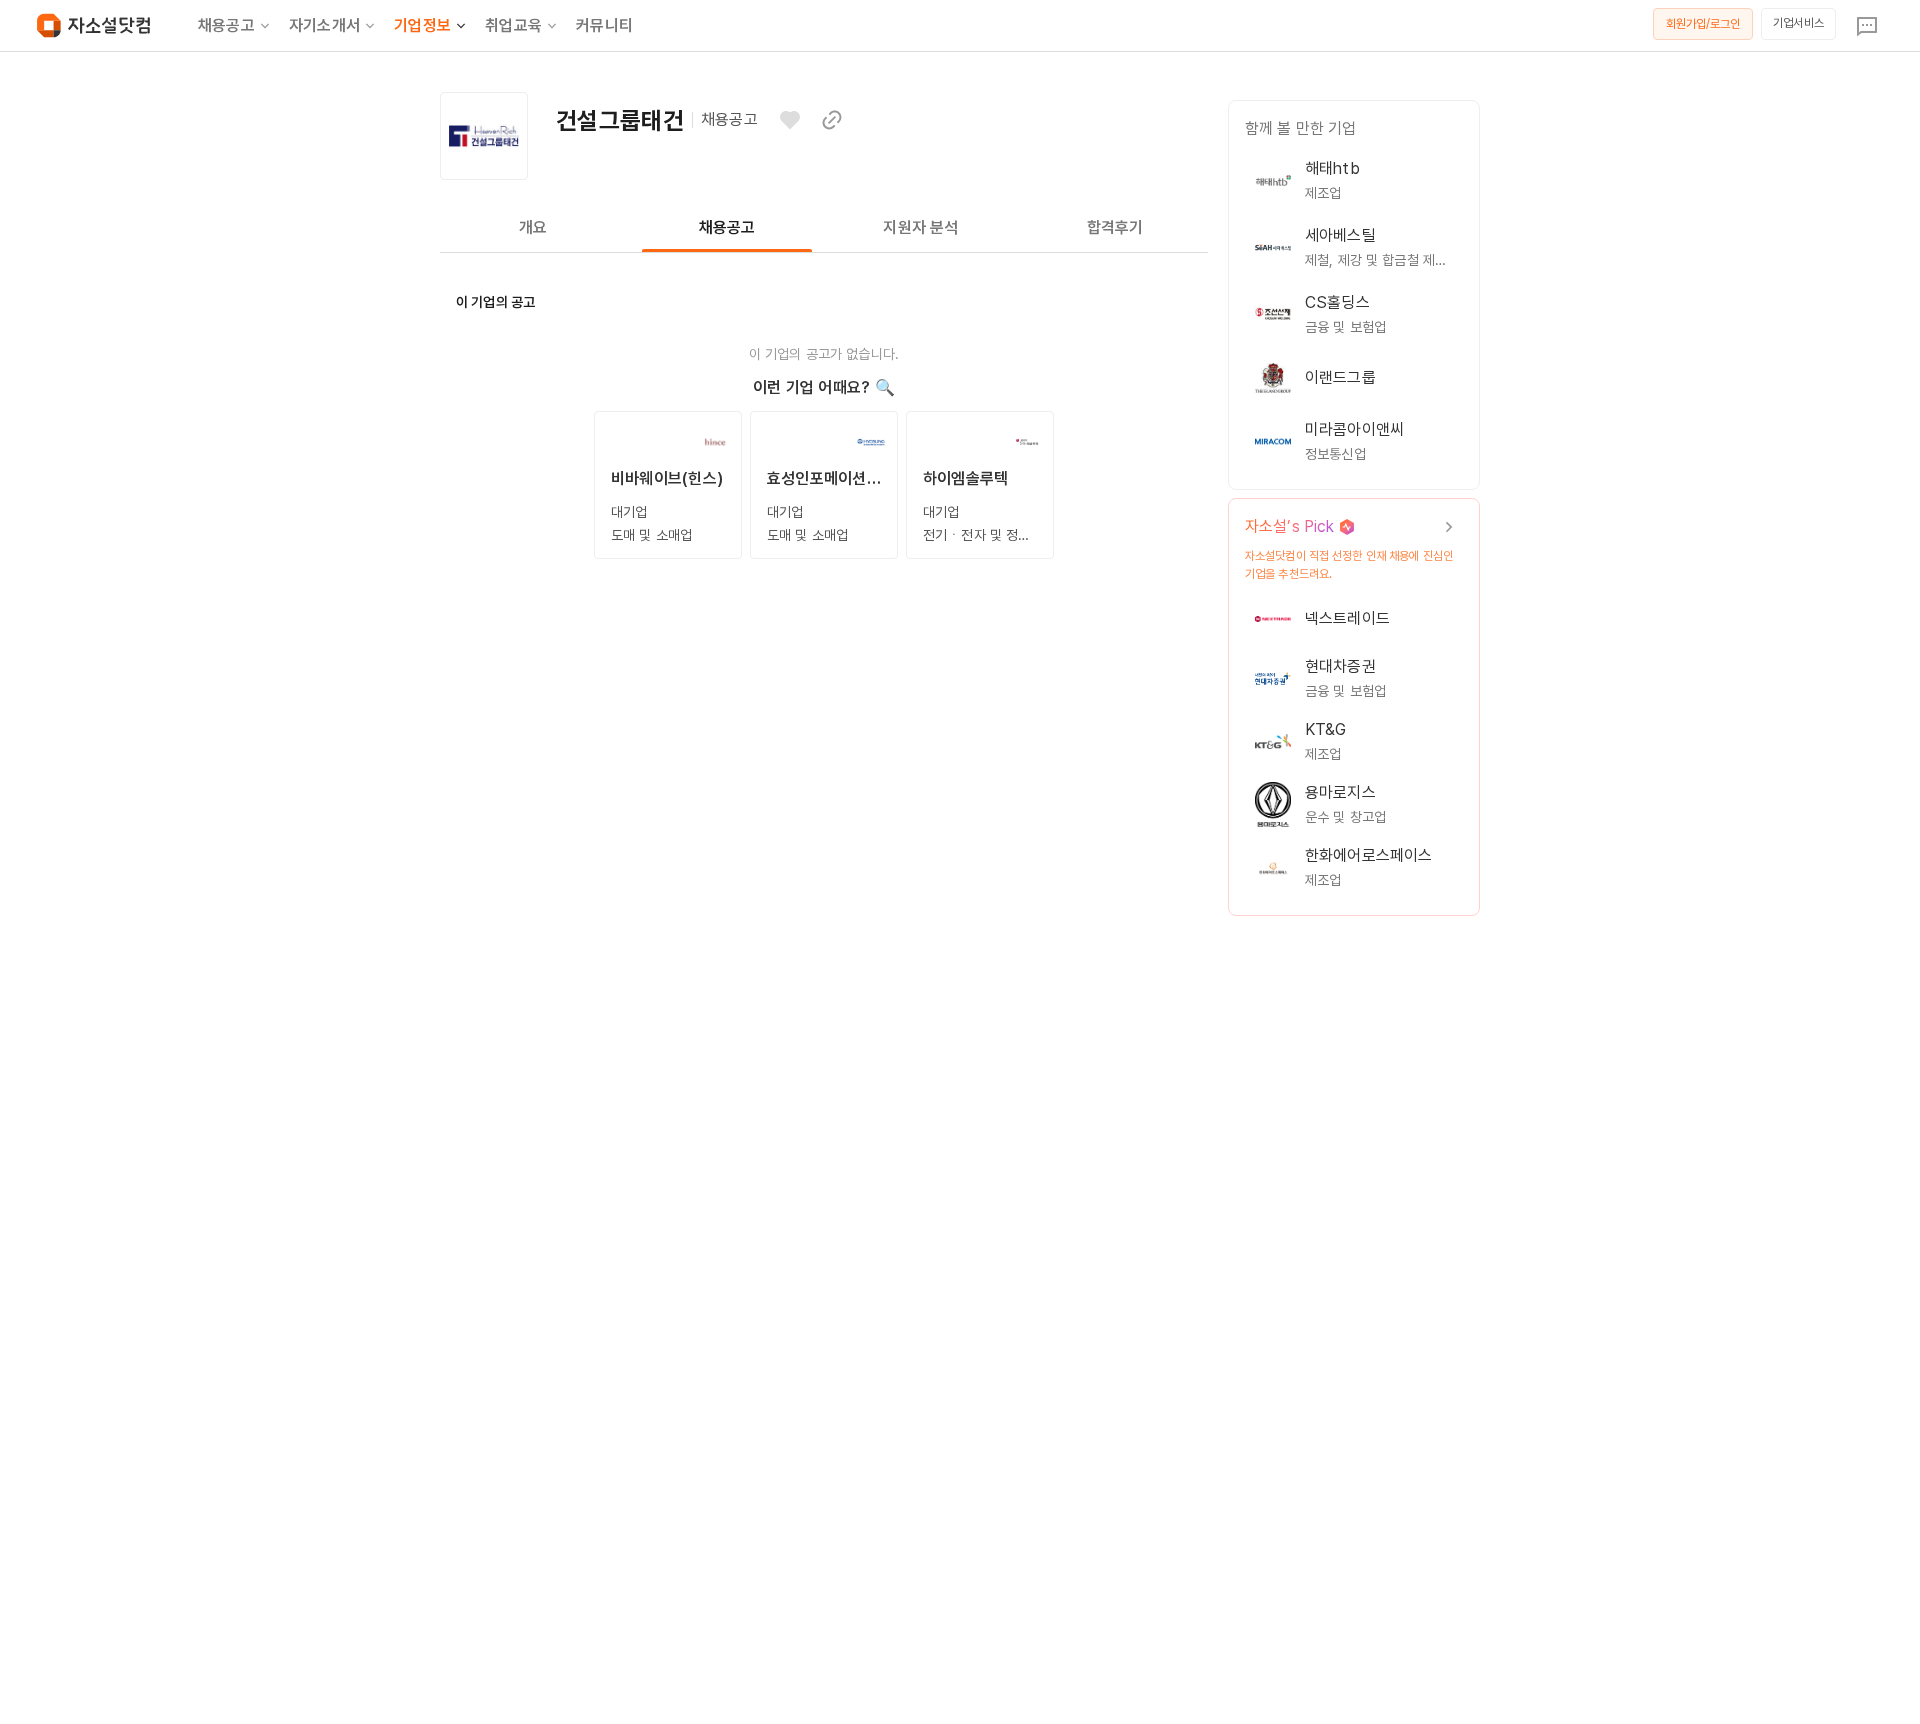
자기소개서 (324, 25)
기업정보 (422, 25)
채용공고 (226, 25)
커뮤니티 (604, 25)
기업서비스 (1798, 23)
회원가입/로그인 (1703, 24)
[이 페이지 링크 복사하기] (832, 120)
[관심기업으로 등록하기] (790, 120)
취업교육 (513, 25)
